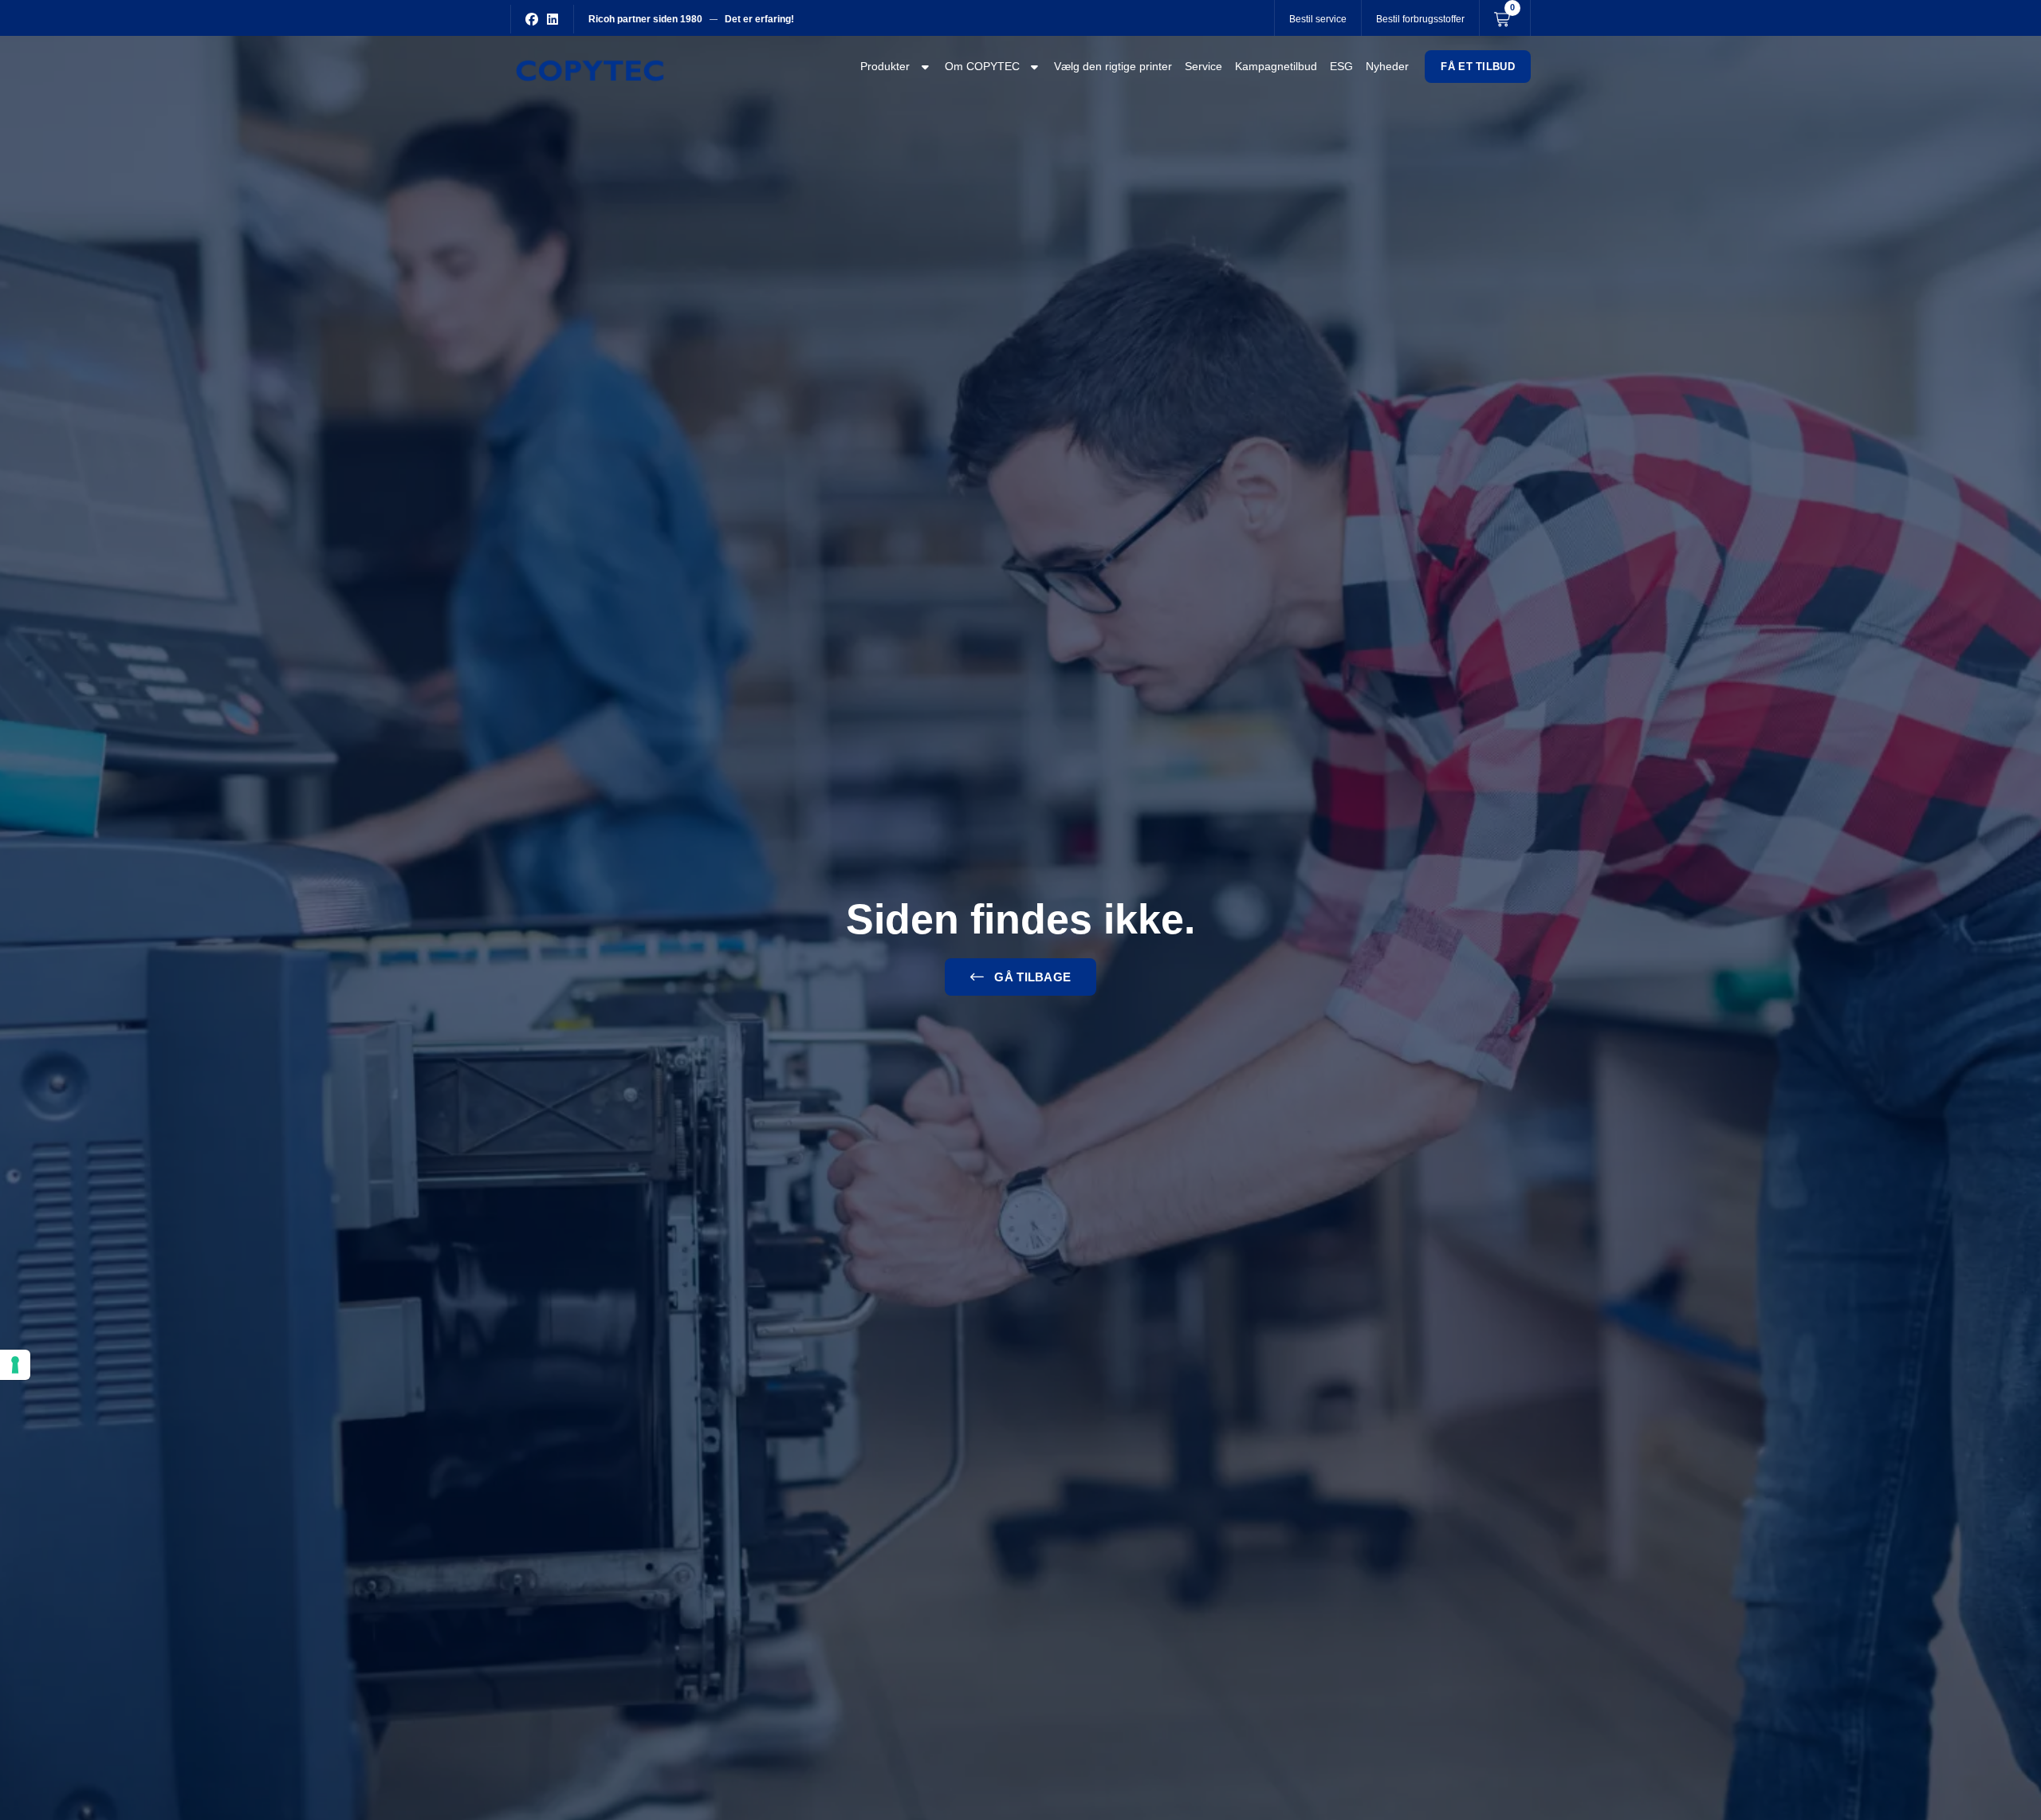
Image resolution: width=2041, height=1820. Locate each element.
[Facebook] (532, 19)
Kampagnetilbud (1276, 66)
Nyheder (1387, 66)
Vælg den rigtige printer (1113, 66)
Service (1203, 66)
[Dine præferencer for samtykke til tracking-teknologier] (15, 1365)
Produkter (885, 66)
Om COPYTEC (982, 66)
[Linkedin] (553, 19)
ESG (1341, 66)
